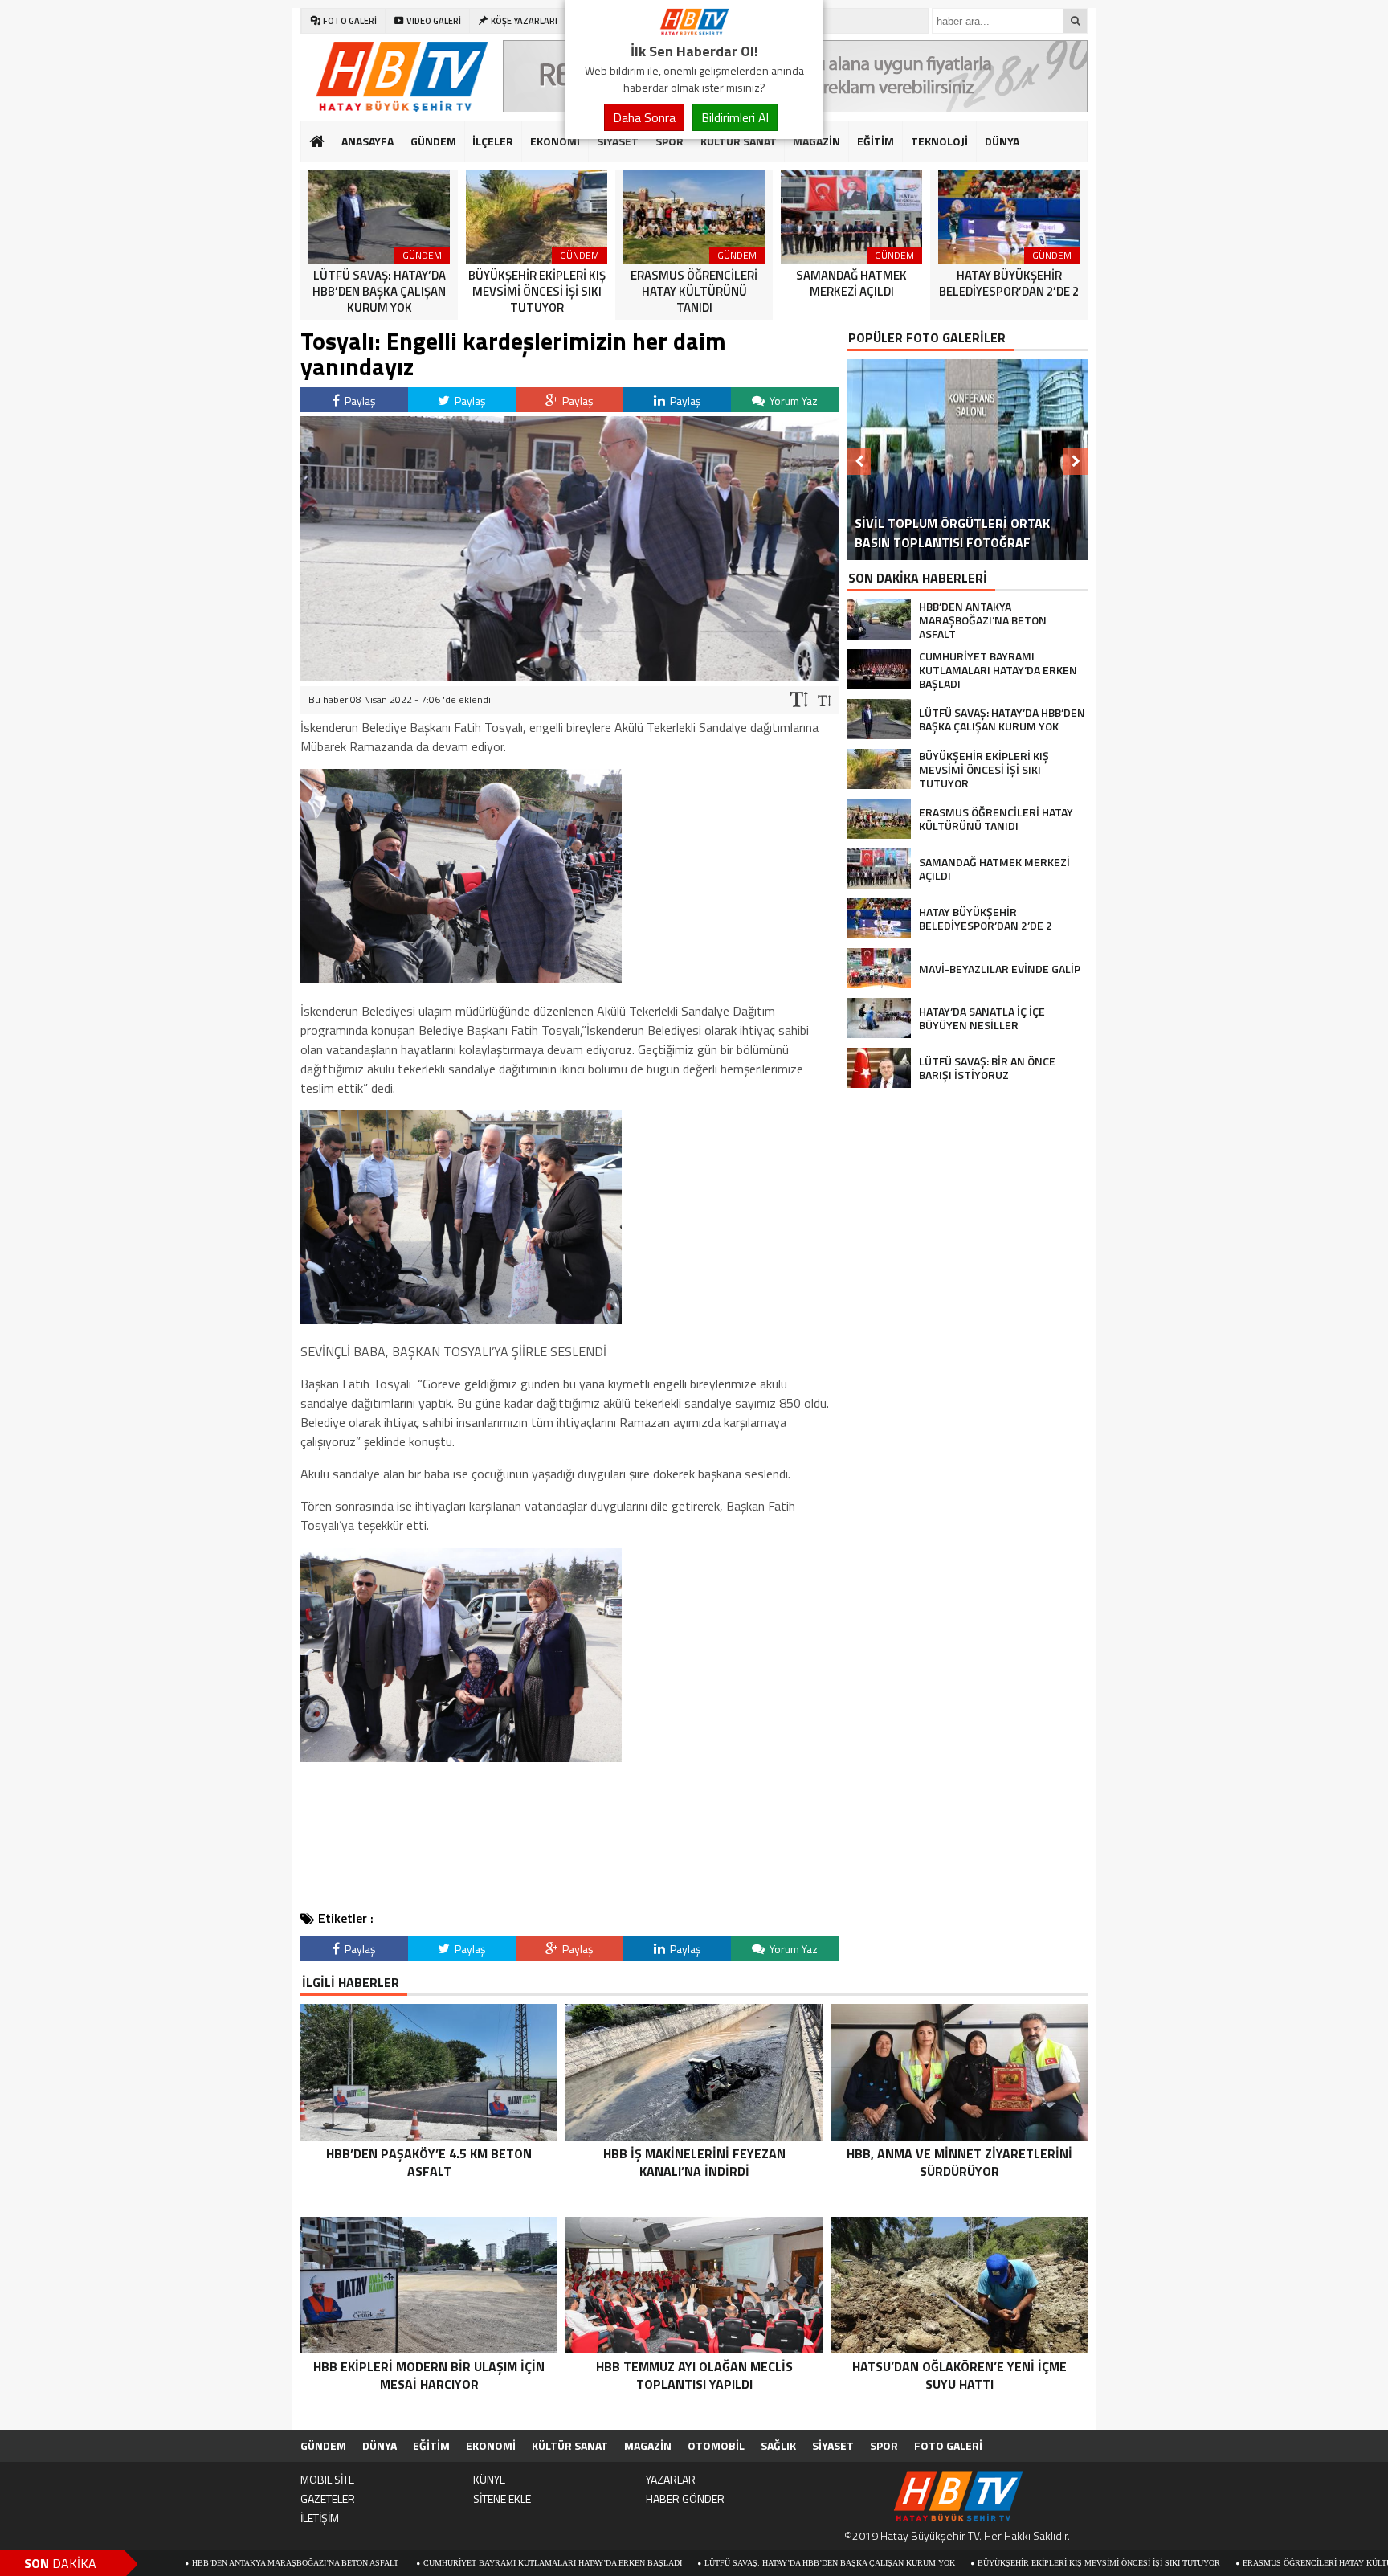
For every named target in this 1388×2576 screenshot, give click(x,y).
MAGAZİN (816, 141)
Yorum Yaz (792, 401)
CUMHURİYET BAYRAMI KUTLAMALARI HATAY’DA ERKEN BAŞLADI (424, 2563)
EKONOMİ (555, 141)
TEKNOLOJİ (939, 141)
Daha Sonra (644, 117)
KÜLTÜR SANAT (739, 141)
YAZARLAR (671, 2479)
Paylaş (359, 401)
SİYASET (618, 141)
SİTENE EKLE (502, 2498)
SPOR (670, 141)
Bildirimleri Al (735, 117)
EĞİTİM (876, 141)
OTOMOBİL (716, 2445)
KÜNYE (489, 2479)
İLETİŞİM (320, 2518)
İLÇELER (493, 141)
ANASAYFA (367, 141)
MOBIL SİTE (327, 2479)
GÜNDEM (433, 141)
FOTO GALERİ (948, 2445)
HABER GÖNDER (685, 2498)
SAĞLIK (778, 2445)
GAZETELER (328, 2498)
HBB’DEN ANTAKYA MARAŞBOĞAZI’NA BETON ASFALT (168, 2563)
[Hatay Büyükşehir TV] (694, 31)
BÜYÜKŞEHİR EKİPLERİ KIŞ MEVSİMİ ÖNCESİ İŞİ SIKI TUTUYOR (970, 2563)
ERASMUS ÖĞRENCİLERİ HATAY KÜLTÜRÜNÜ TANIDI (1214, 2563)
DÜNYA (1002, 141)
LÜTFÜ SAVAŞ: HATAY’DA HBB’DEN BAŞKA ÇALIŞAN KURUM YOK (701, 2563)
